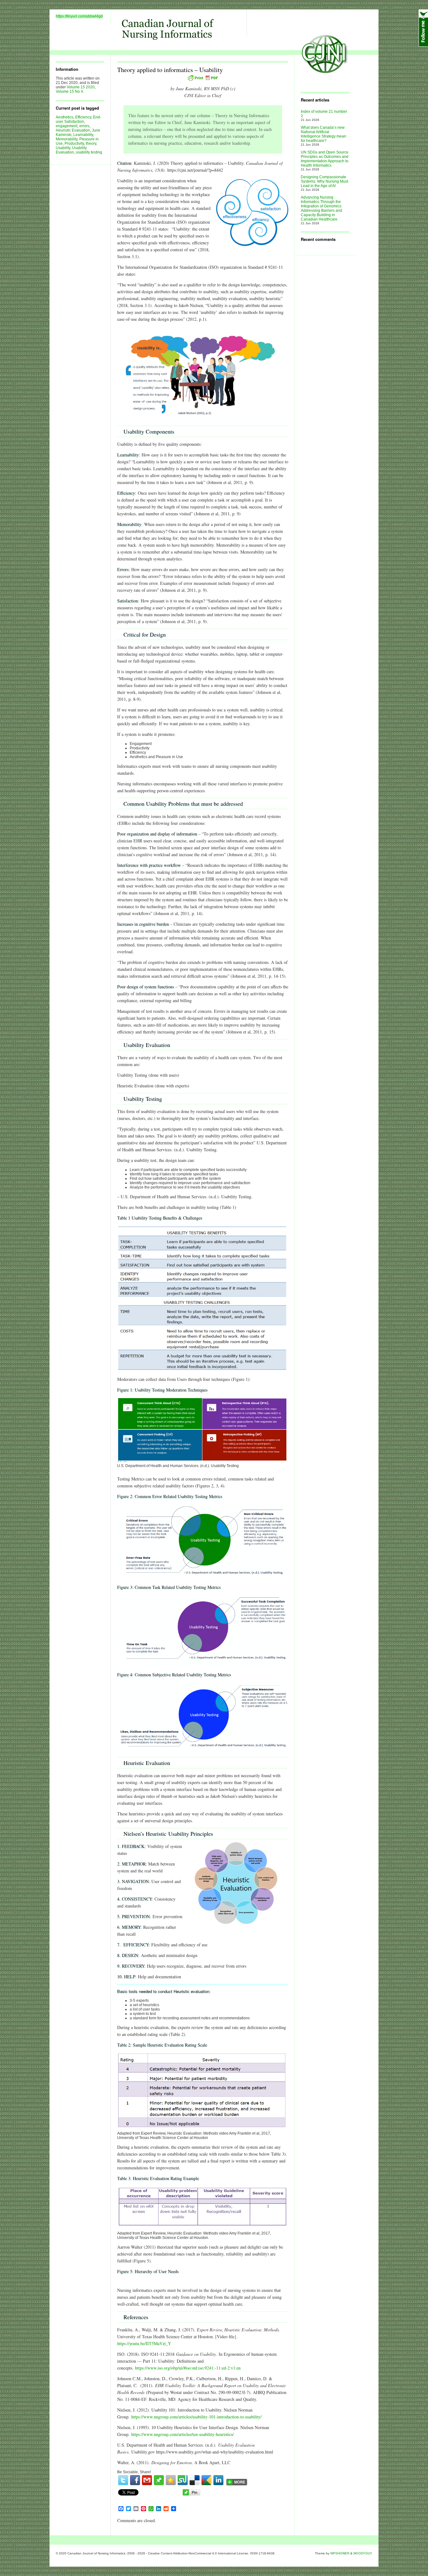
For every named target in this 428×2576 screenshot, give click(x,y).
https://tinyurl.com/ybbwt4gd (79, 16)
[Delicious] (195, 2480)
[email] (147, 2480)
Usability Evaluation (71, 150)
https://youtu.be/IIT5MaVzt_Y (144, 2343)
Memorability (67, 139)
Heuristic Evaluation (73, 130)
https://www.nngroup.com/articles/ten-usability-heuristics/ (183, 2434)
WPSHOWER (340, 2553)
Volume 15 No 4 (69, 91)
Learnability (83, 135)
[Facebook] (135, 2480)
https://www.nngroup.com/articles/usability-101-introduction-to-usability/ (196, 2417)
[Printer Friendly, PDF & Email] (203, 78)
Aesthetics (65, 117)
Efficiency (83, 117)
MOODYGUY (363, 2553)
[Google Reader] (206, 2480)
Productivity (74, 143)
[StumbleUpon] (183, 2480)
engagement (67, 126)
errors (84, 126)
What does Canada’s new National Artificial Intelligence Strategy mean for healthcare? (324, 134)
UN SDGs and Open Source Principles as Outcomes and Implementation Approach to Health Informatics (325, 159)
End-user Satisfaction (78, 119)
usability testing (89, 152)
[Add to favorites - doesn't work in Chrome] (171, 2480)
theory (91, 143)
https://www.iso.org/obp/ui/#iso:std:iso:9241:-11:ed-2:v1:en (188, 2368)
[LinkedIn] (218, 2480)
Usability (63, 148)
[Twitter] (123, 2480)
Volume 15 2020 (81, 87)
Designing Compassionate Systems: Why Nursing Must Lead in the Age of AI (324, 181)
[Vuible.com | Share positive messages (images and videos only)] (159, 2484)
